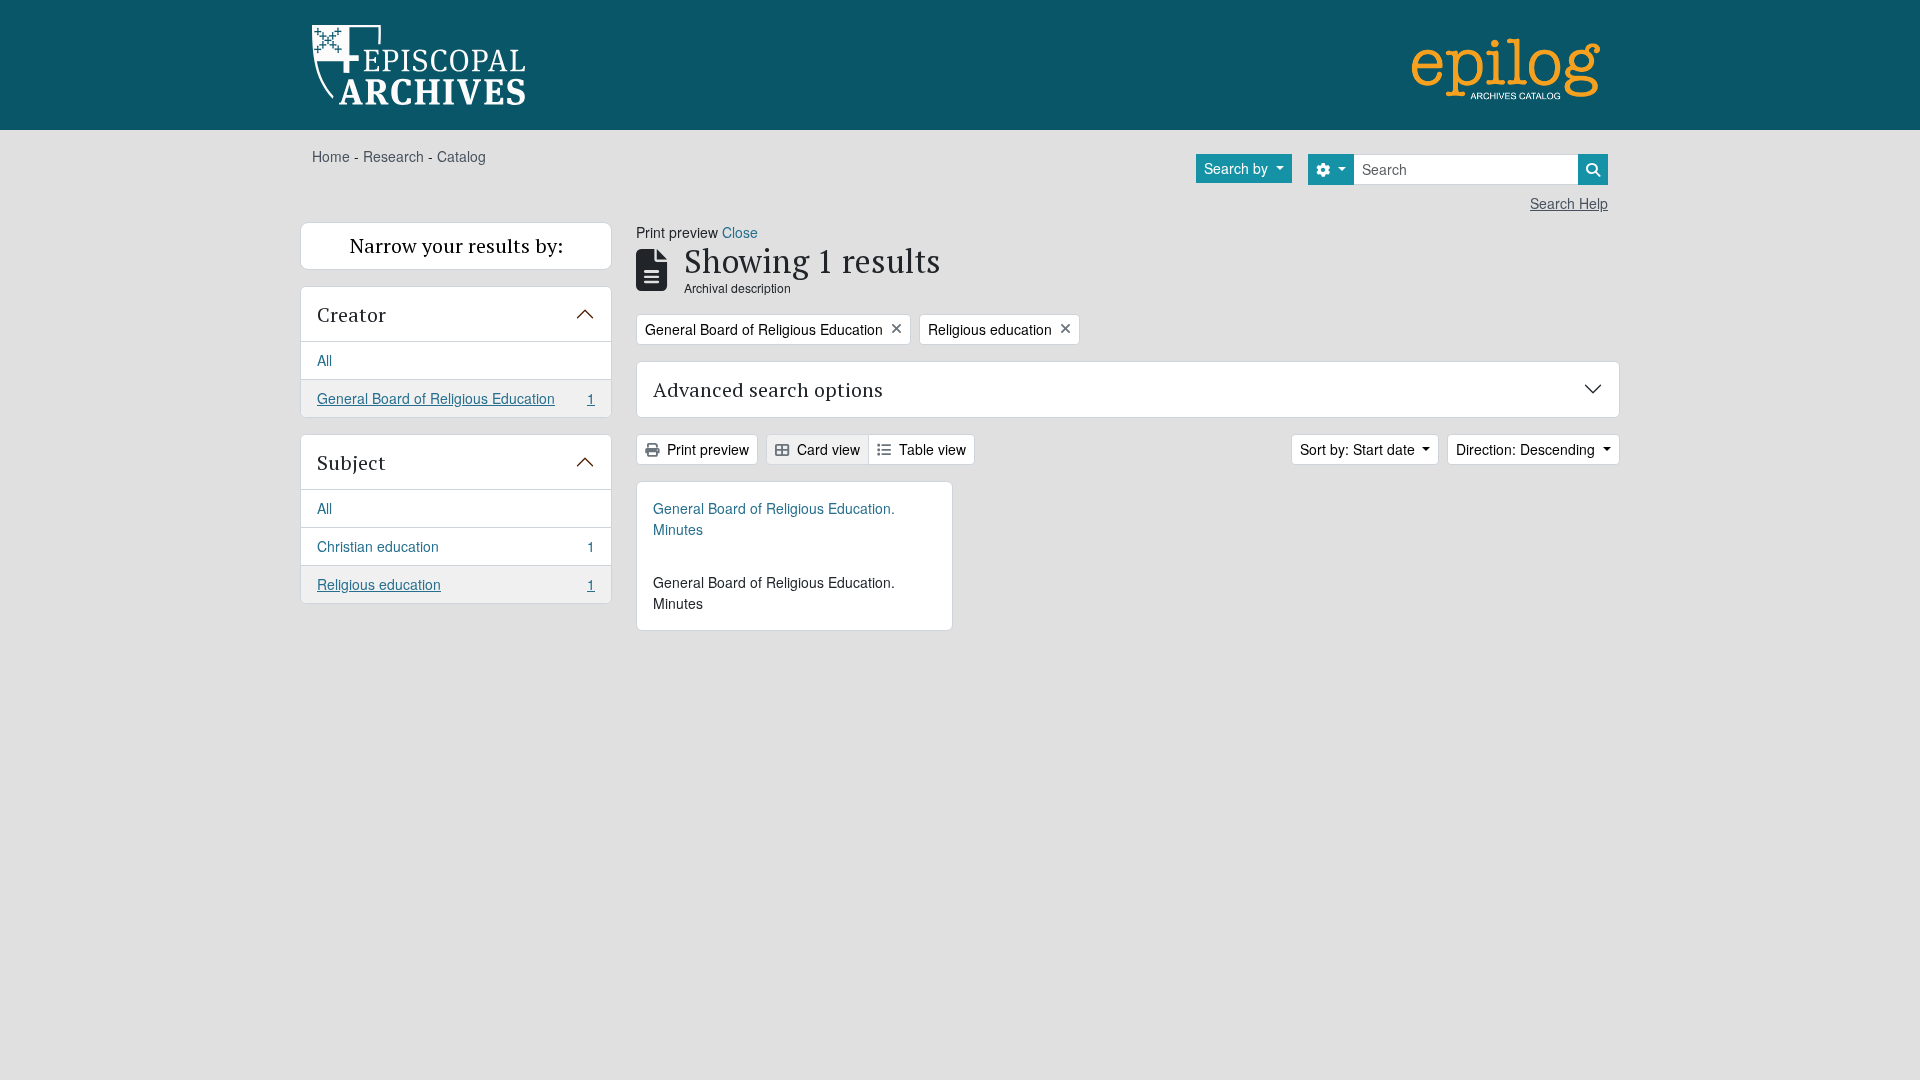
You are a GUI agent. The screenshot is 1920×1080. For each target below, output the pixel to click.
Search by (1238, 168)
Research (393, 156)
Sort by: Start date (1359, 449)
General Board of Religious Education (455, 402)
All (324, 360)
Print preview (706, 449)
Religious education (455, 588)
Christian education (455, 551)
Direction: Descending (1527, 449)
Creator (351, 314)
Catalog (461, 156)
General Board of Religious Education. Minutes (774, 518)
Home (331, 156)
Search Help (1569, 203)
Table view (930, 449)
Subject (351, 462)
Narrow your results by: (456, 245)
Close (740, 232)
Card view (826, 449)
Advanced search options (768, 389)
